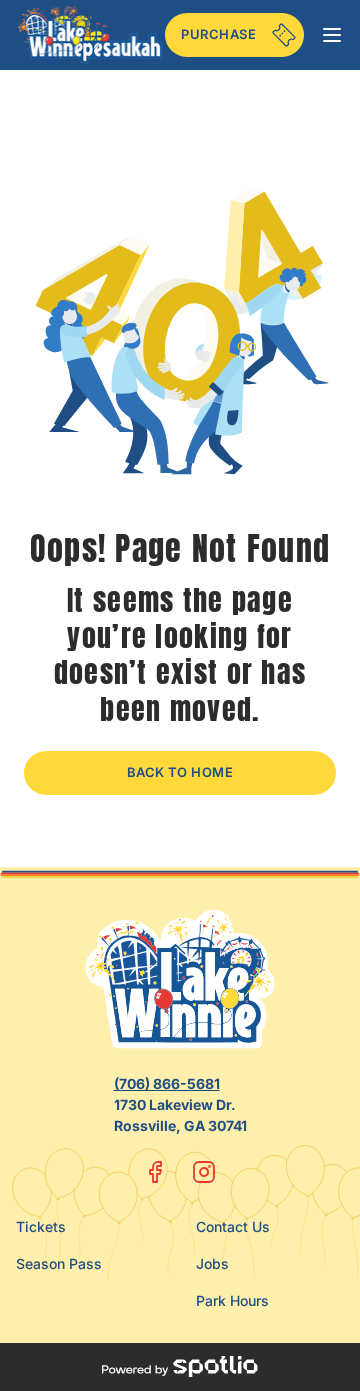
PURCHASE (218, 34)
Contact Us (233, 1226)
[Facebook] (156, 1172)
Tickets (41, 1226)
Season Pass (59, 1263)
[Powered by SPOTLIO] (179, 1367)
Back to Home (180, 772)
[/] (90, 34)
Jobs (212, 1263)
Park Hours (232, 1300)
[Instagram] (204, 1172)
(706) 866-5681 (167, 1083)
